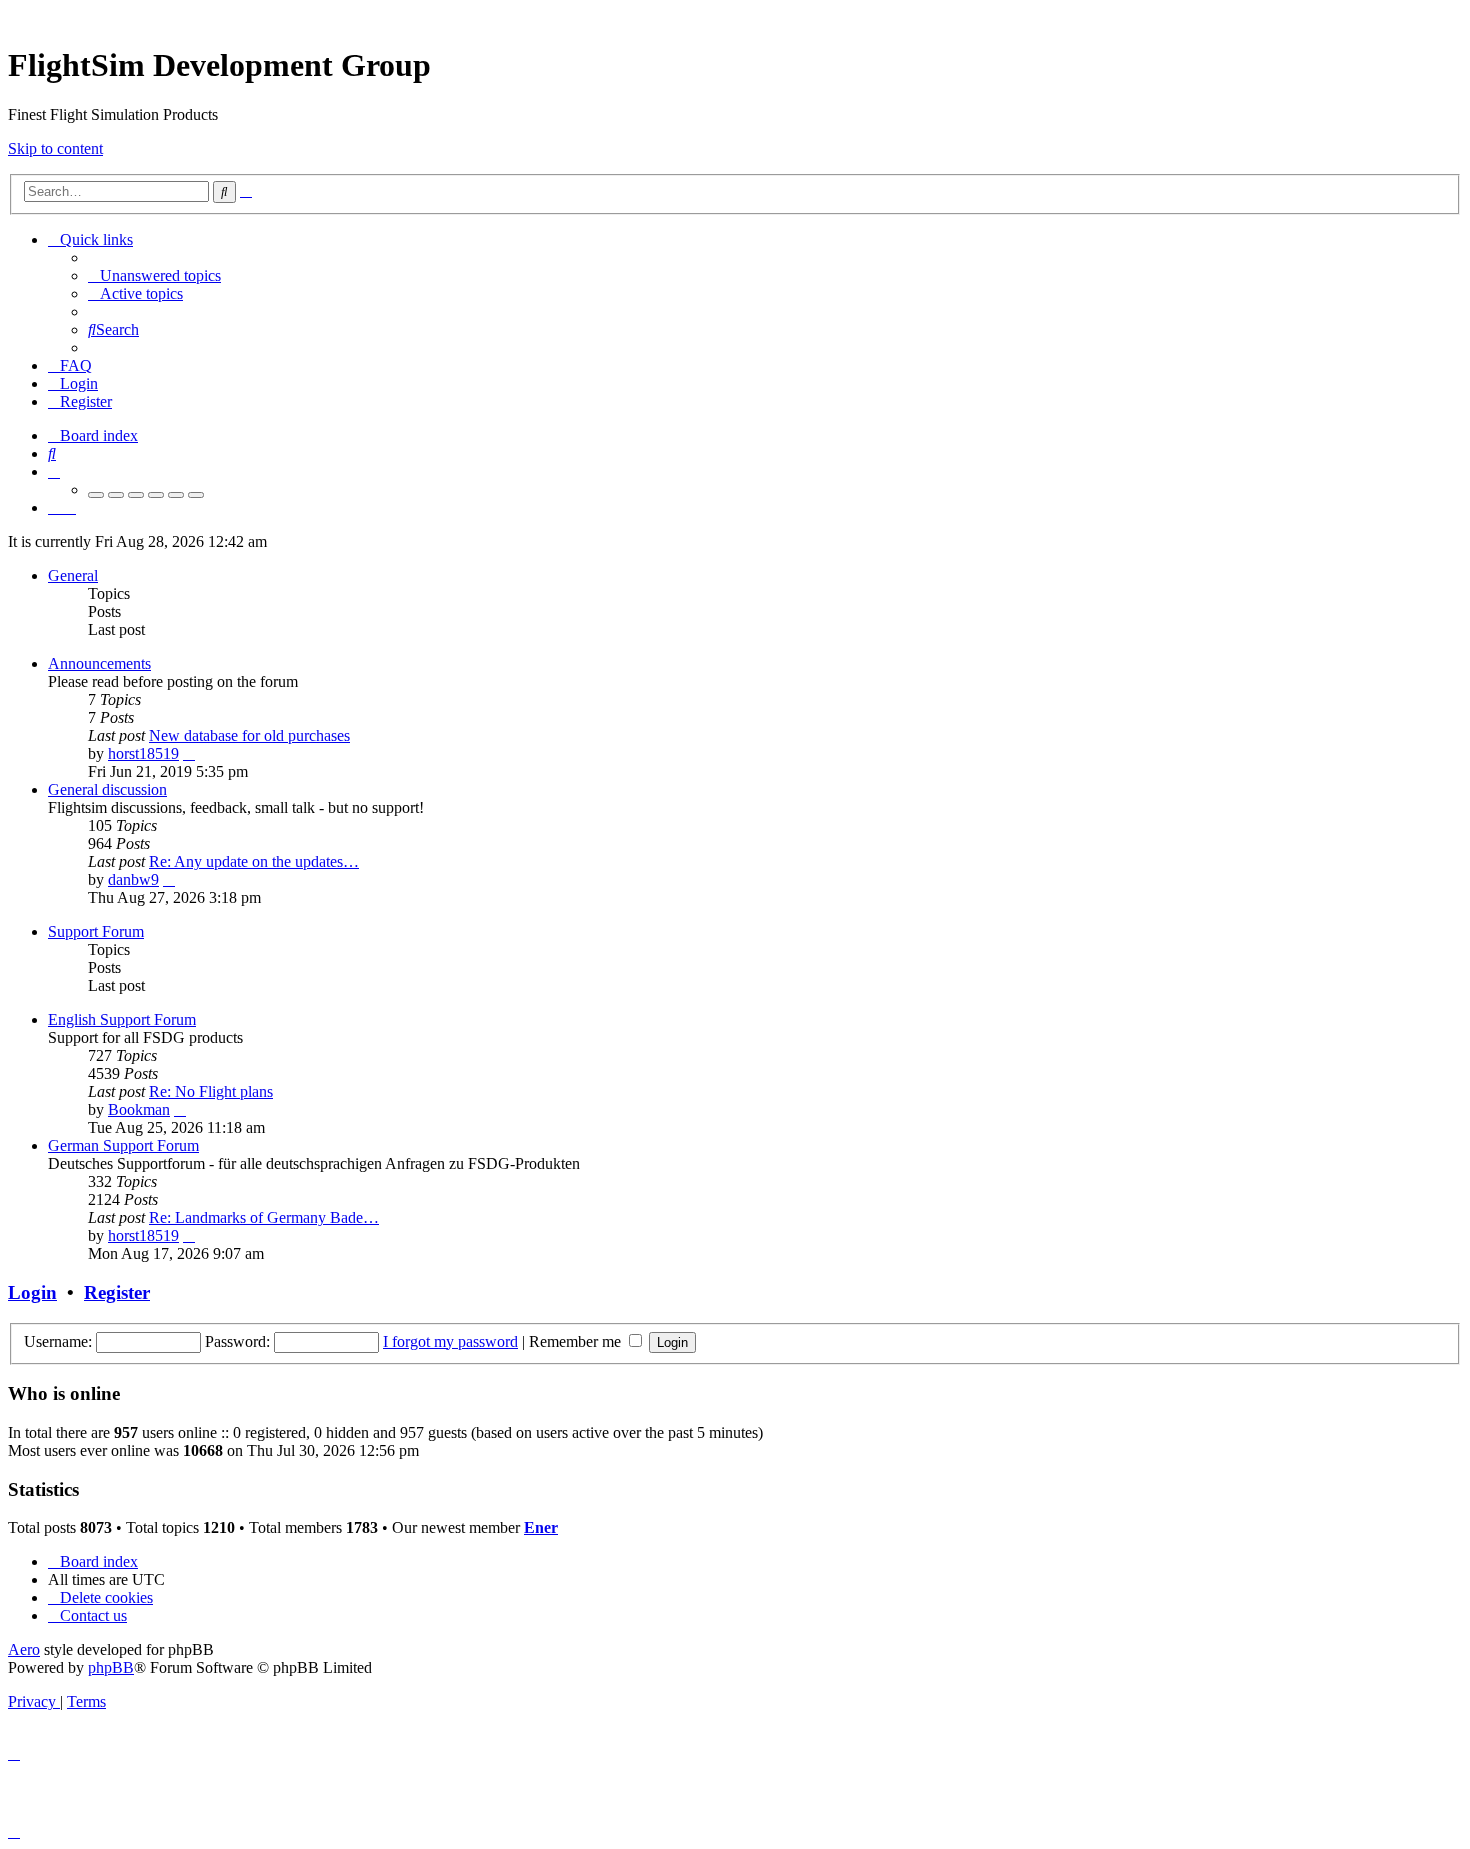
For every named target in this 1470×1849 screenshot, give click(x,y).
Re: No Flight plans (211, 1091)
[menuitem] (154, 275)
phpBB (111, 1667)
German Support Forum (123, 1145)
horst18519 (143, 753)
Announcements (99, 663)
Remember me (577, 1341)
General (73, 575)
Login (32, 1292)
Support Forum (96, 931)
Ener (541, 1527)
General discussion (107, 789)
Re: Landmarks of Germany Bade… (264, 1217)
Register (117, 1292)
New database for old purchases (249, 735)
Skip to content (55, 148)
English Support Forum (122, 1019)
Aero (24, 1649)
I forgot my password (450, 1341)
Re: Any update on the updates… (254, 861)
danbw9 (133, 879)
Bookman (139, 1109)
